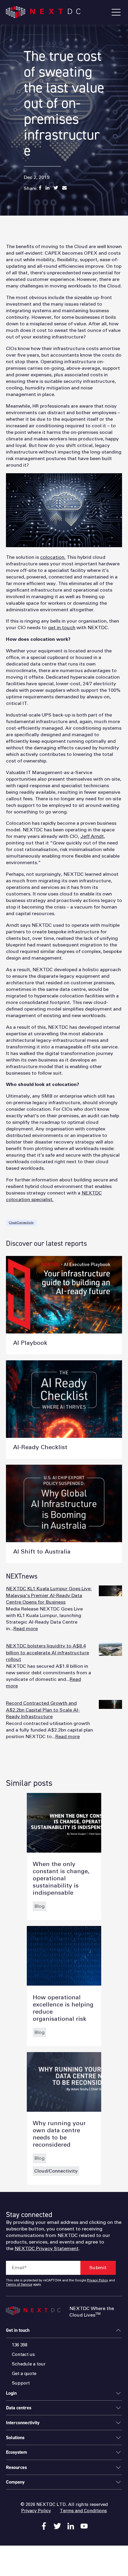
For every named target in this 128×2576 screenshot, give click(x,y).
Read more (26, 1629)
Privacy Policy (97, 2281)
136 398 (20, 2345)
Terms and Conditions (83, 2511)
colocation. (53, 557)
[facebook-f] (44, 2526)
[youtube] (84, 2526)
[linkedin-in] (71, 2526)
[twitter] (57, 2526)
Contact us (23, 2355)
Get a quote (24, 2374)
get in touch (62, 628)
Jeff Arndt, (93, 836)
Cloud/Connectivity (21, 1223)
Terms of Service (19, 2285)
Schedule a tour (29, 2364)
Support (21, 2383)
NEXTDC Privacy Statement (47, 2249)
